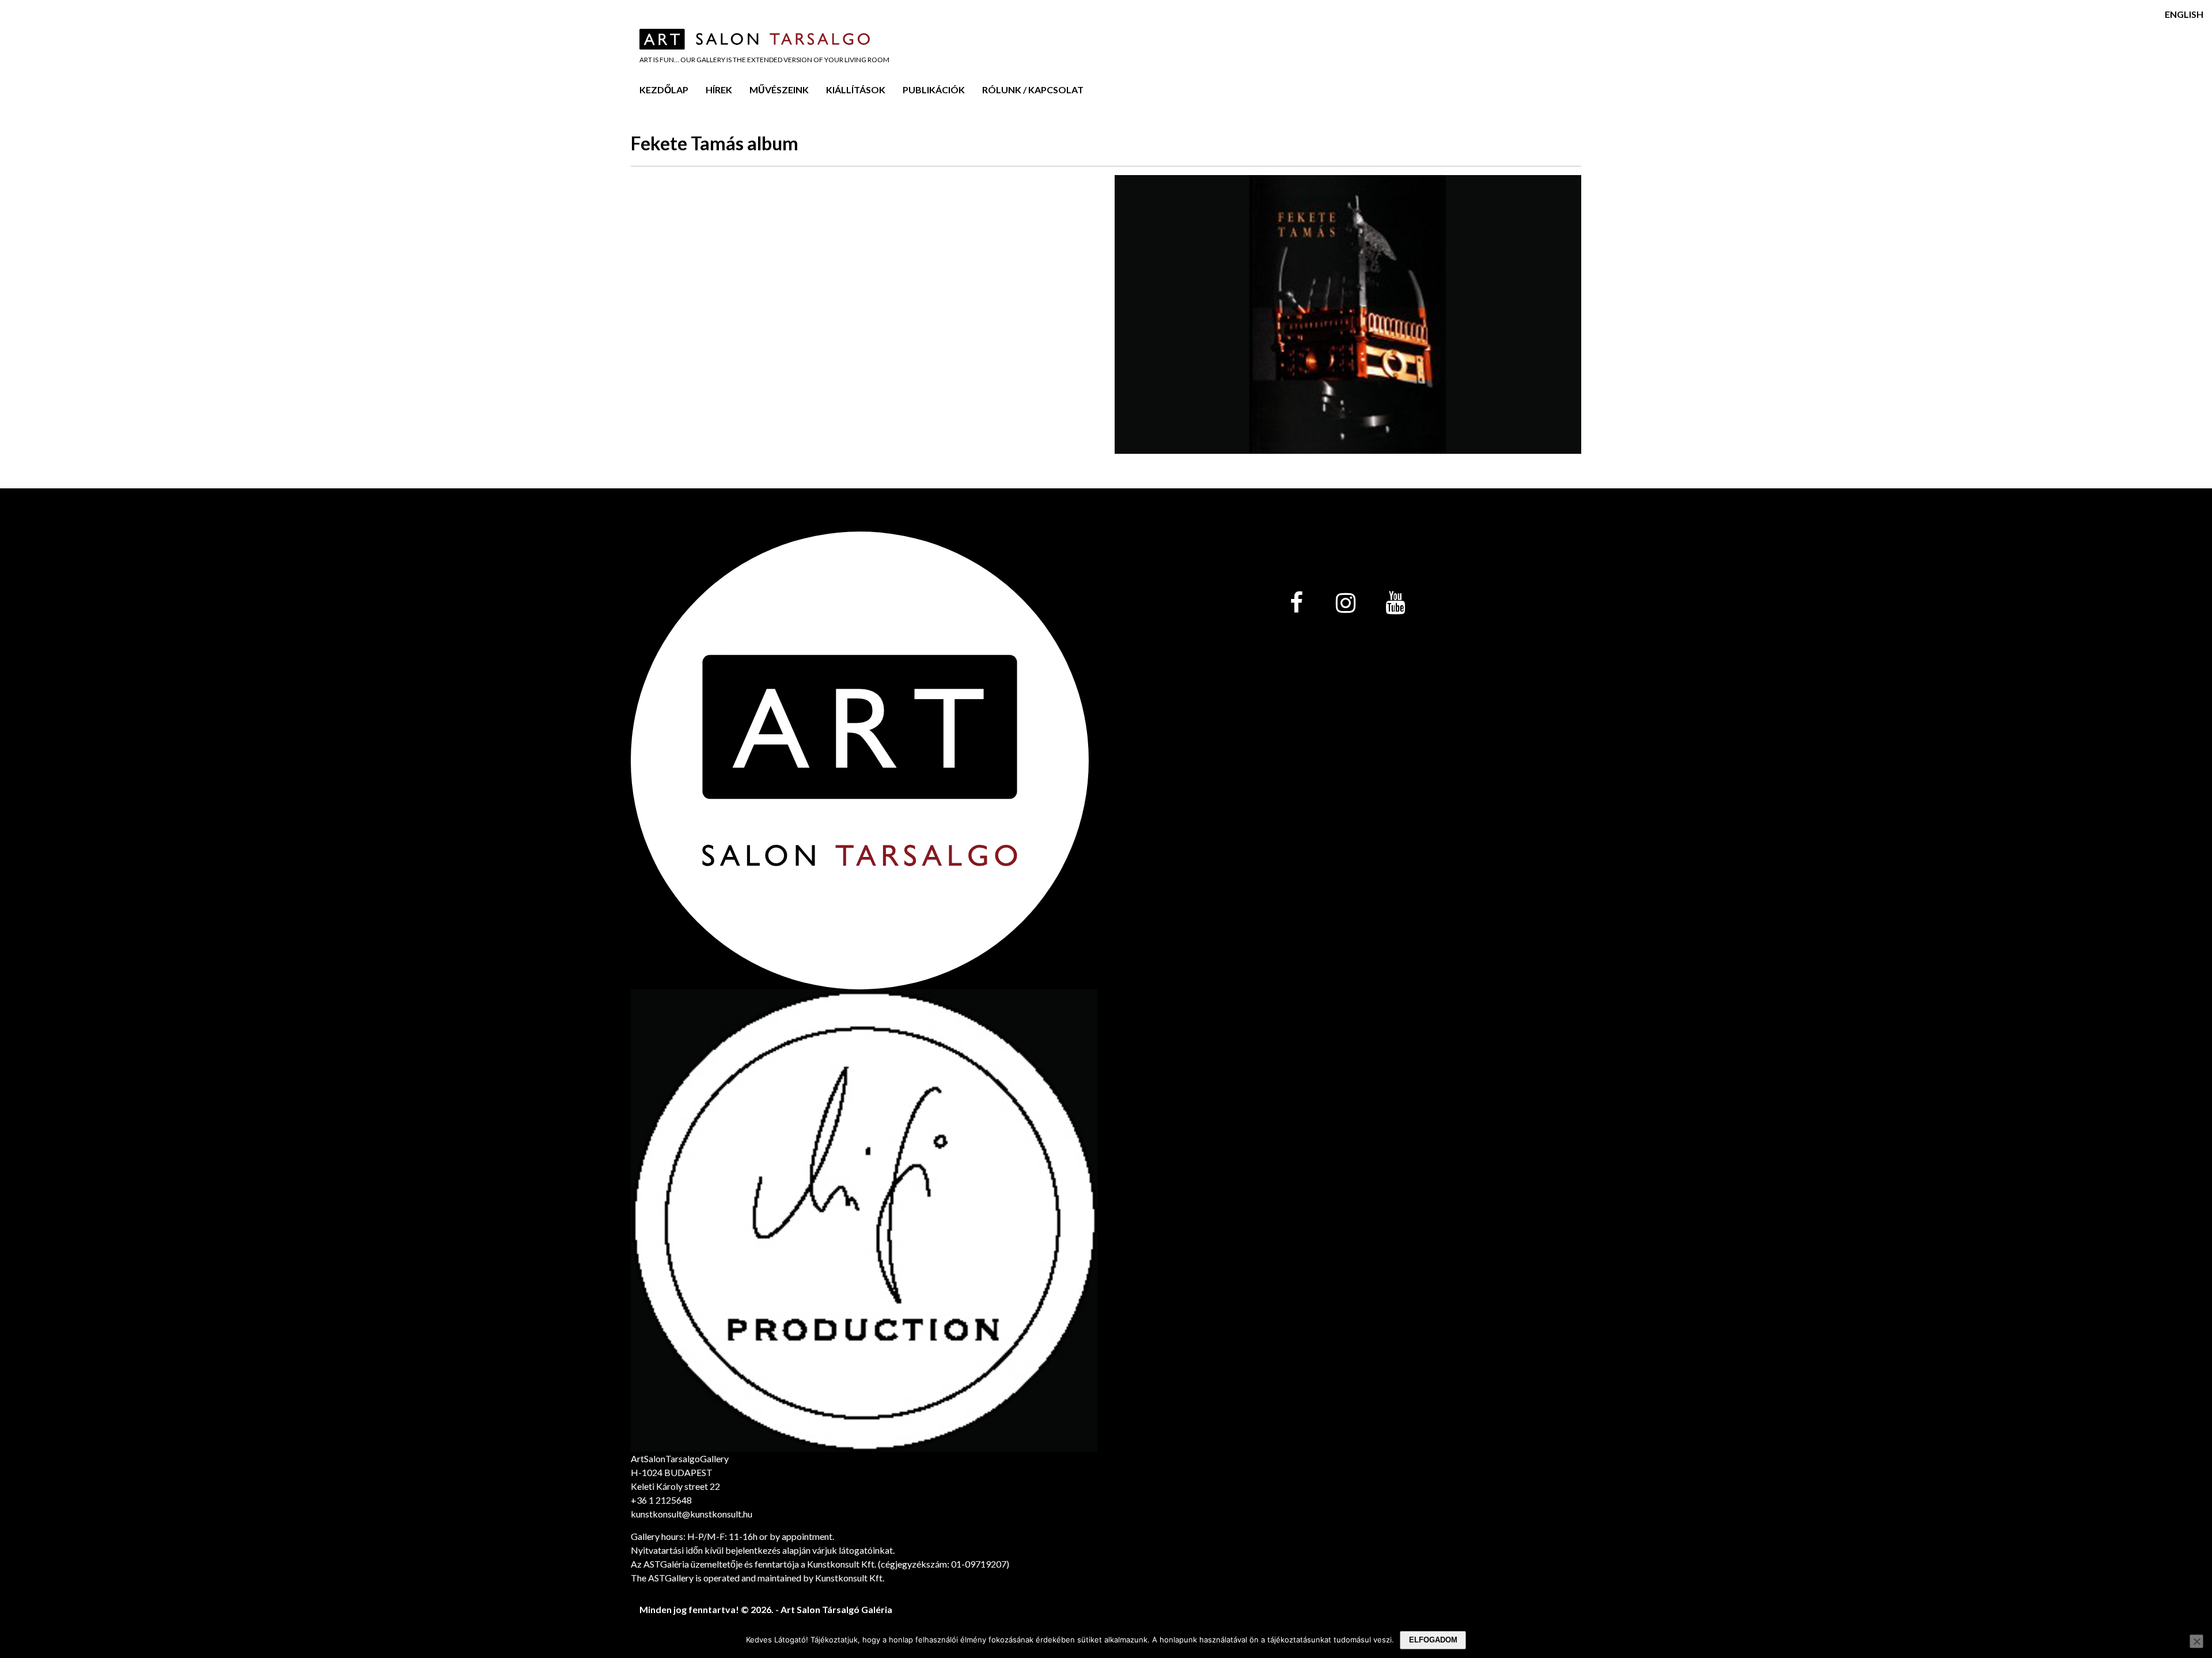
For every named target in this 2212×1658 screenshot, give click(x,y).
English (2184, 14)
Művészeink (779, 90)
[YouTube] (1395, 604)
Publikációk (934, 90)
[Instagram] (1346, 604)
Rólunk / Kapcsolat (1033, 90)
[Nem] (2196, 1641)
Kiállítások (856, 90)
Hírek (719, 90)
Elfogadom (1433, 1640)
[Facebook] (1296, 604)
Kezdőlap (664, 90)
